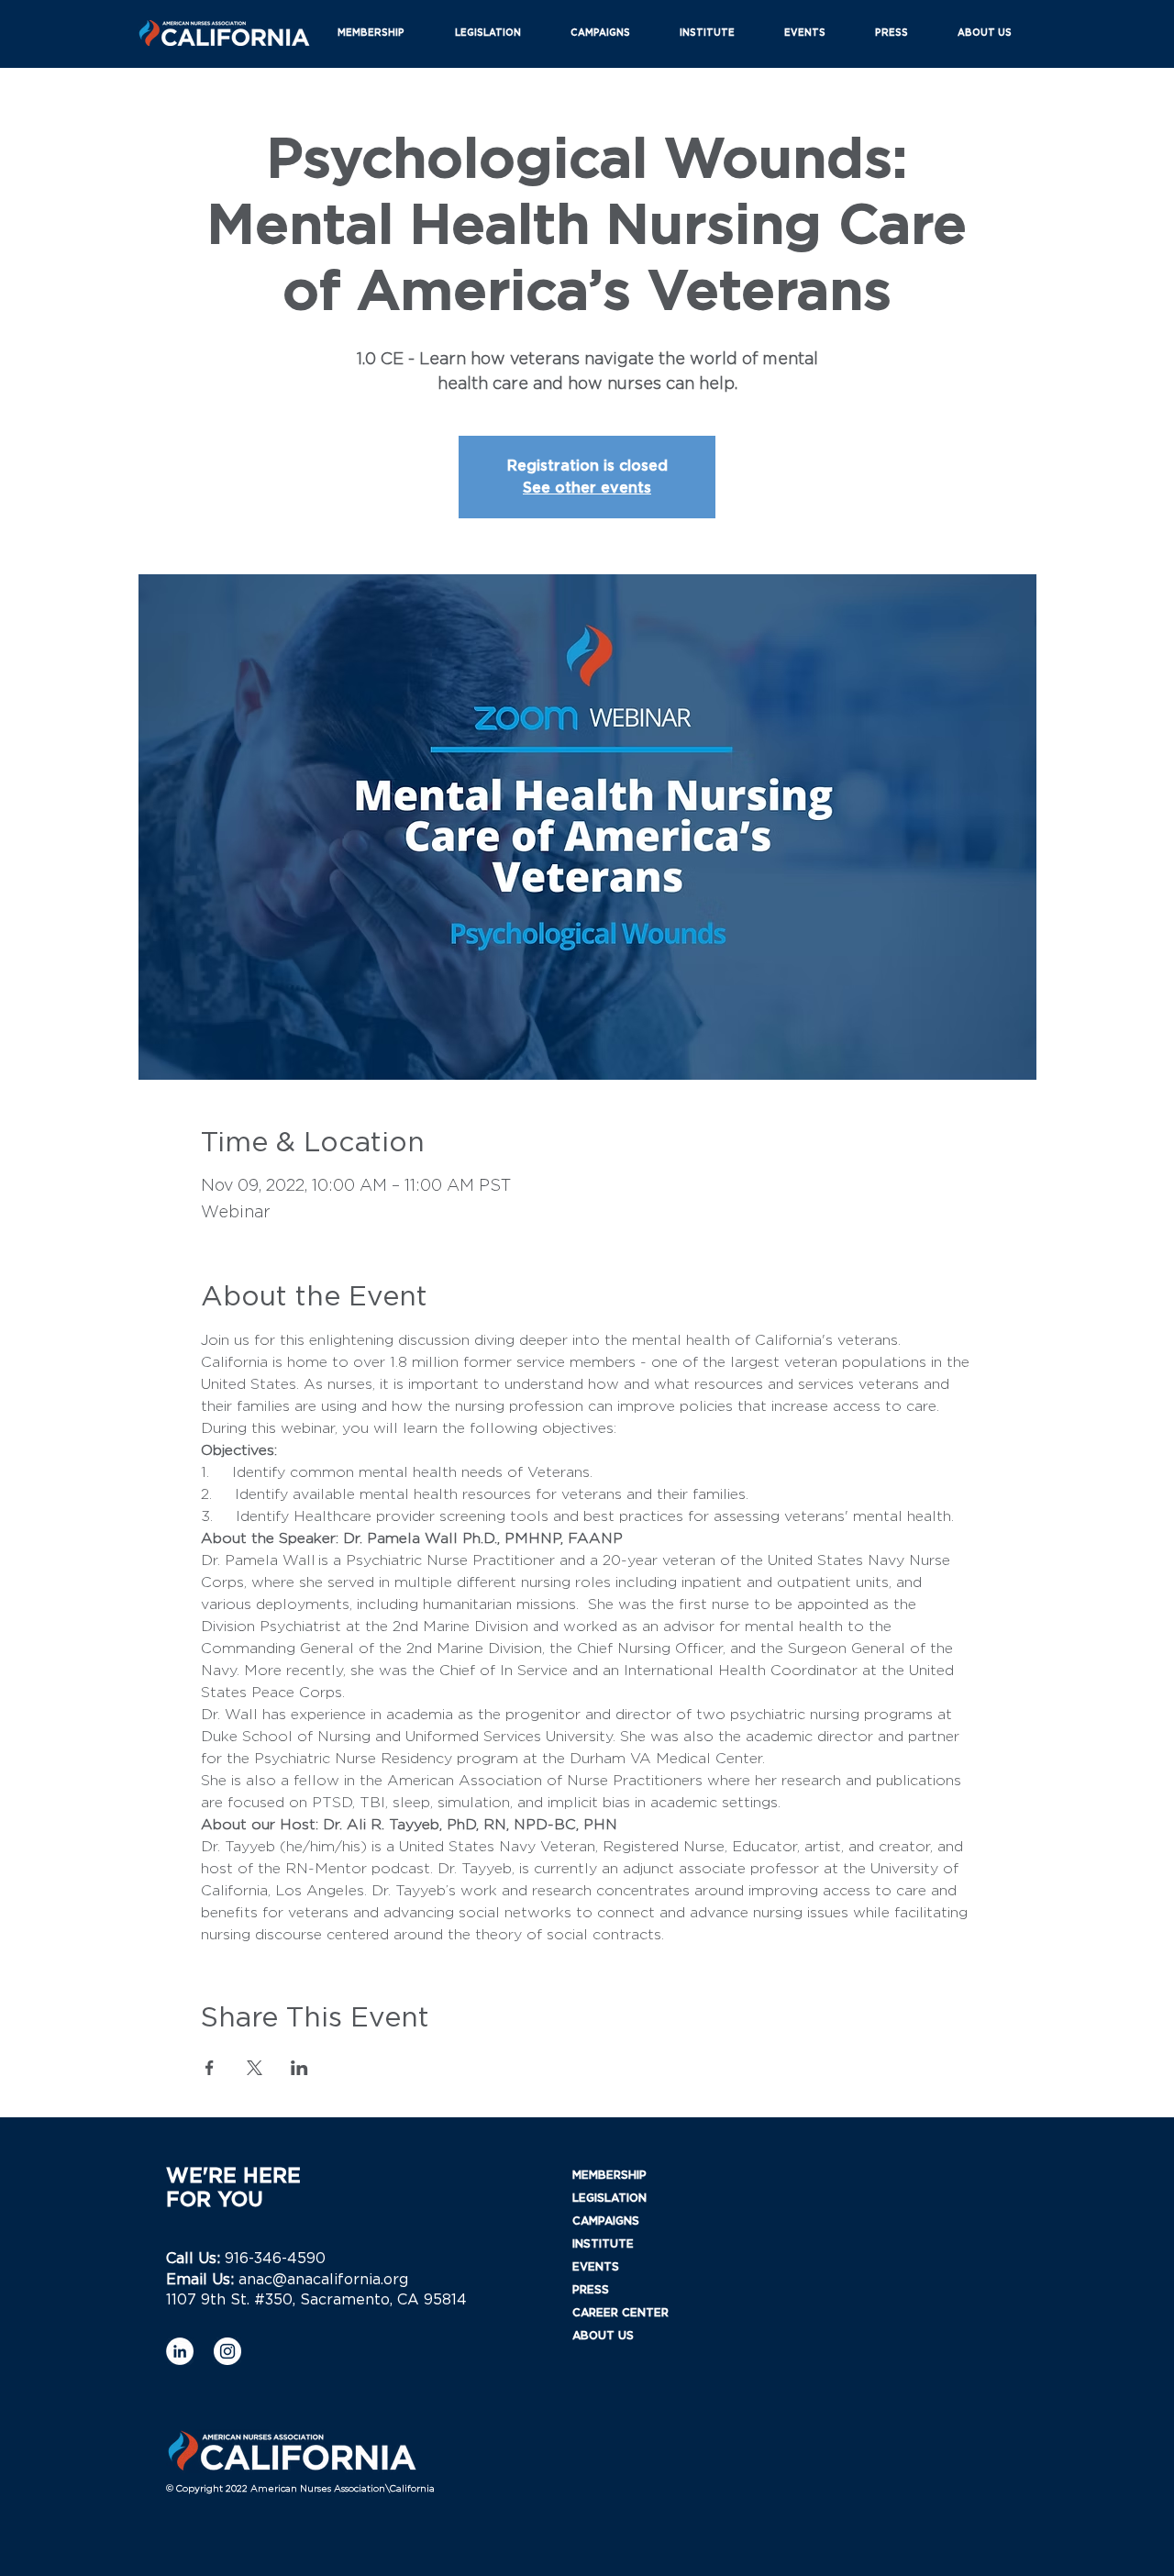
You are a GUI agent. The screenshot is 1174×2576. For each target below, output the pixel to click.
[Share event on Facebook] (210, 2068)
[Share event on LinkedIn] (299, 2068)
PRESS (591, 2290)
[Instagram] (227, 2351)
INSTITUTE (603, 2244)
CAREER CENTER (620, 2313)
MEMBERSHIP (609, 2175)
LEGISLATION (609, 2198)
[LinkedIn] (180, 2351)
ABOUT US (603, 2336)
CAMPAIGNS (606, 2221)
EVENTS (596, 2267)
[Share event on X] (255, 2068)
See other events (587, 488)
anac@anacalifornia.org (323, 2280)
